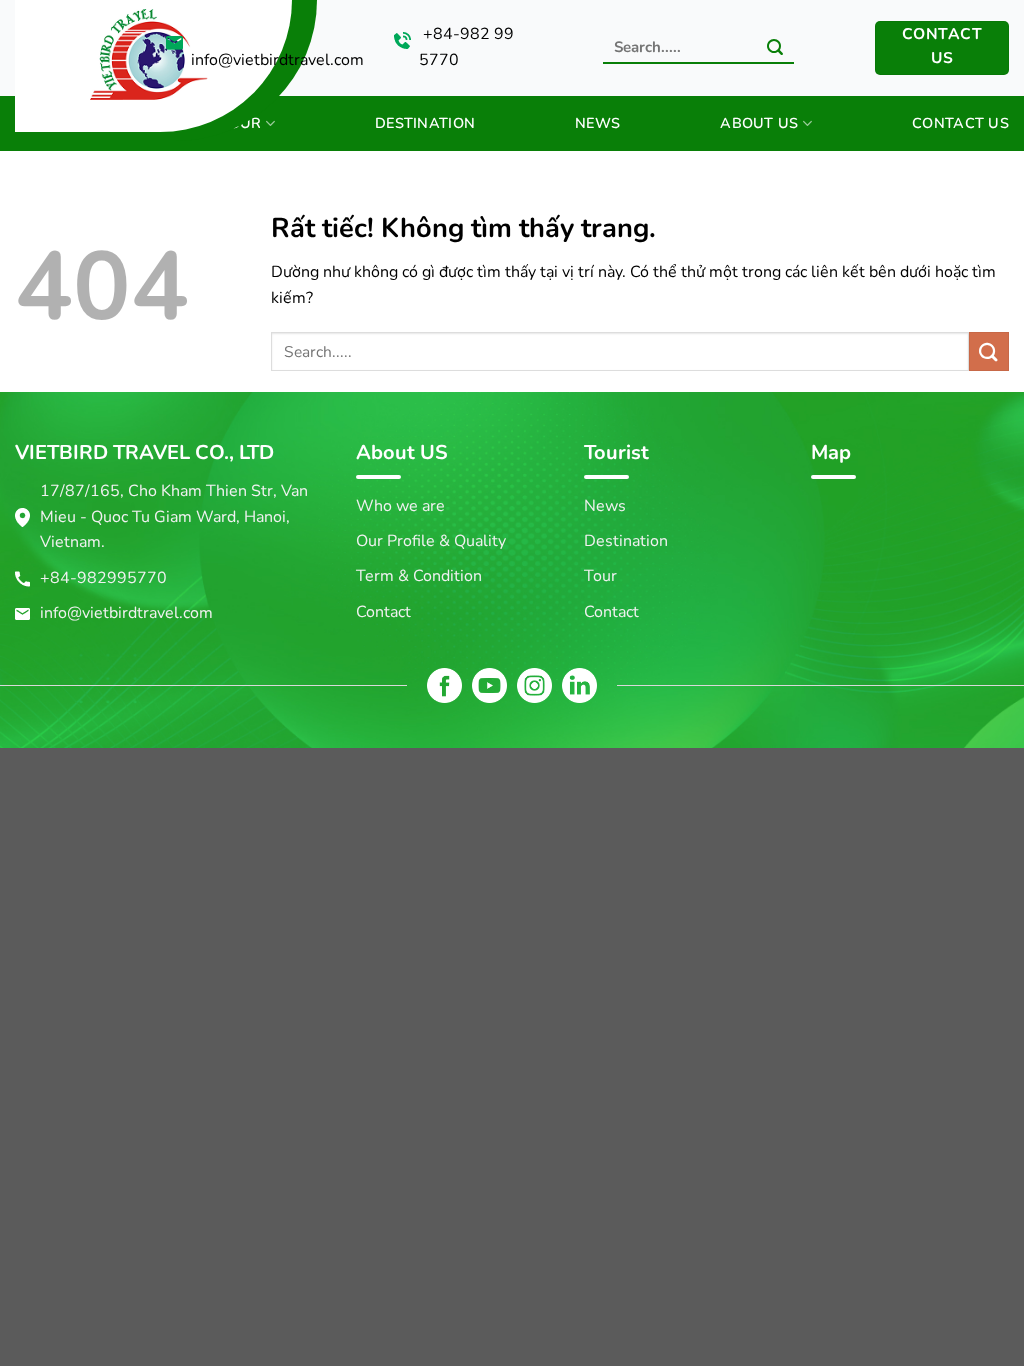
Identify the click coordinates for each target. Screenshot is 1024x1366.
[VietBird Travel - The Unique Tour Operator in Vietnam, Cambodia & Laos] (75, 49)
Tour (240, 123)
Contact (383, 612)
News (597, 123)
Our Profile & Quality (431, 541)
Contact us (960, 123)
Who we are (400, 506)
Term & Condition (419, 576)
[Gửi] (775, 49)
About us (759, 123)
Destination (425, 123)
